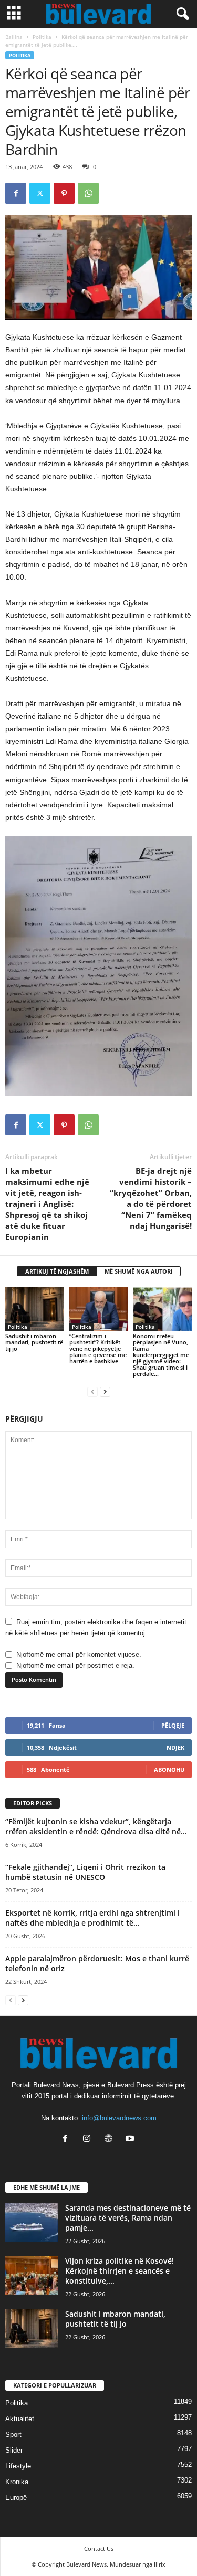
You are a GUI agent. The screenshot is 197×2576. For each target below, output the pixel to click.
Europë (16, 2498)
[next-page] (105, 1391)
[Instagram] (89, 2139)
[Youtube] (131, 2139)
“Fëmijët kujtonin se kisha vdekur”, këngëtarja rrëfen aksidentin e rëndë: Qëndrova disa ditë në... (96, 1826)
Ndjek (175, 1747)
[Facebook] (16, 193)
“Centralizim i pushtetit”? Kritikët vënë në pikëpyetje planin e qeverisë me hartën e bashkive (98, 1348)
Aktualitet (20, 2419)
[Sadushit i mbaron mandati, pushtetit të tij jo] (35, 1309)
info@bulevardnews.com (119, 2118)
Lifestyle (18, 2466)
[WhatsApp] (88, 193)
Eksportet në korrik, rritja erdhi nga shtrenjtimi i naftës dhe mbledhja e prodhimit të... (92, 1918)
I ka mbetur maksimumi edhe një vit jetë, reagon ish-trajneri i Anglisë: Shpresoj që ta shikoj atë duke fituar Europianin (47, 1204)
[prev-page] (92, 1391)
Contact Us (99, 2548)
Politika (42, 37)
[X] (40, 193)
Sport (13, 2435)
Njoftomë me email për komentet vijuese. (79, 1654)
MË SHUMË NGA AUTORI (139, 1271)
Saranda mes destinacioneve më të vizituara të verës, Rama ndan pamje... (128, 2218)
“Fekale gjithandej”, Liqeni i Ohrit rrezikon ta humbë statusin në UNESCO (85, 1872)
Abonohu (169, 1769)
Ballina (14, 37)
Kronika (17, 2482)
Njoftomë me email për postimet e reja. (75, 1665)
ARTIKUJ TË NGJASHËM (57, 1271)
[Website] (111, 2139)
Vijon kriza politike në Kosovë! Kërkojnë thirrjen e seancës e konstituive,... (120, 2271)
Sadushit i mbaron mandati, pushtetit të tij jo (34, 1342)
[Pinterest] (64, 193)
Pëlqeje (173, 1725)
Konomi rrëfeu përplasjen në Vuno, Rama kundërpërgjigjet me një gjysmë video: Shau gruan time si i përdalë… (161, 1355)
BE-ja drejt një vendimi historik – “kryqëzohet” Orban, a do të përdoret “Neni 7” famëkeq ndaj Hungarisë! (151, 1198)
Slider (14, 2450)
